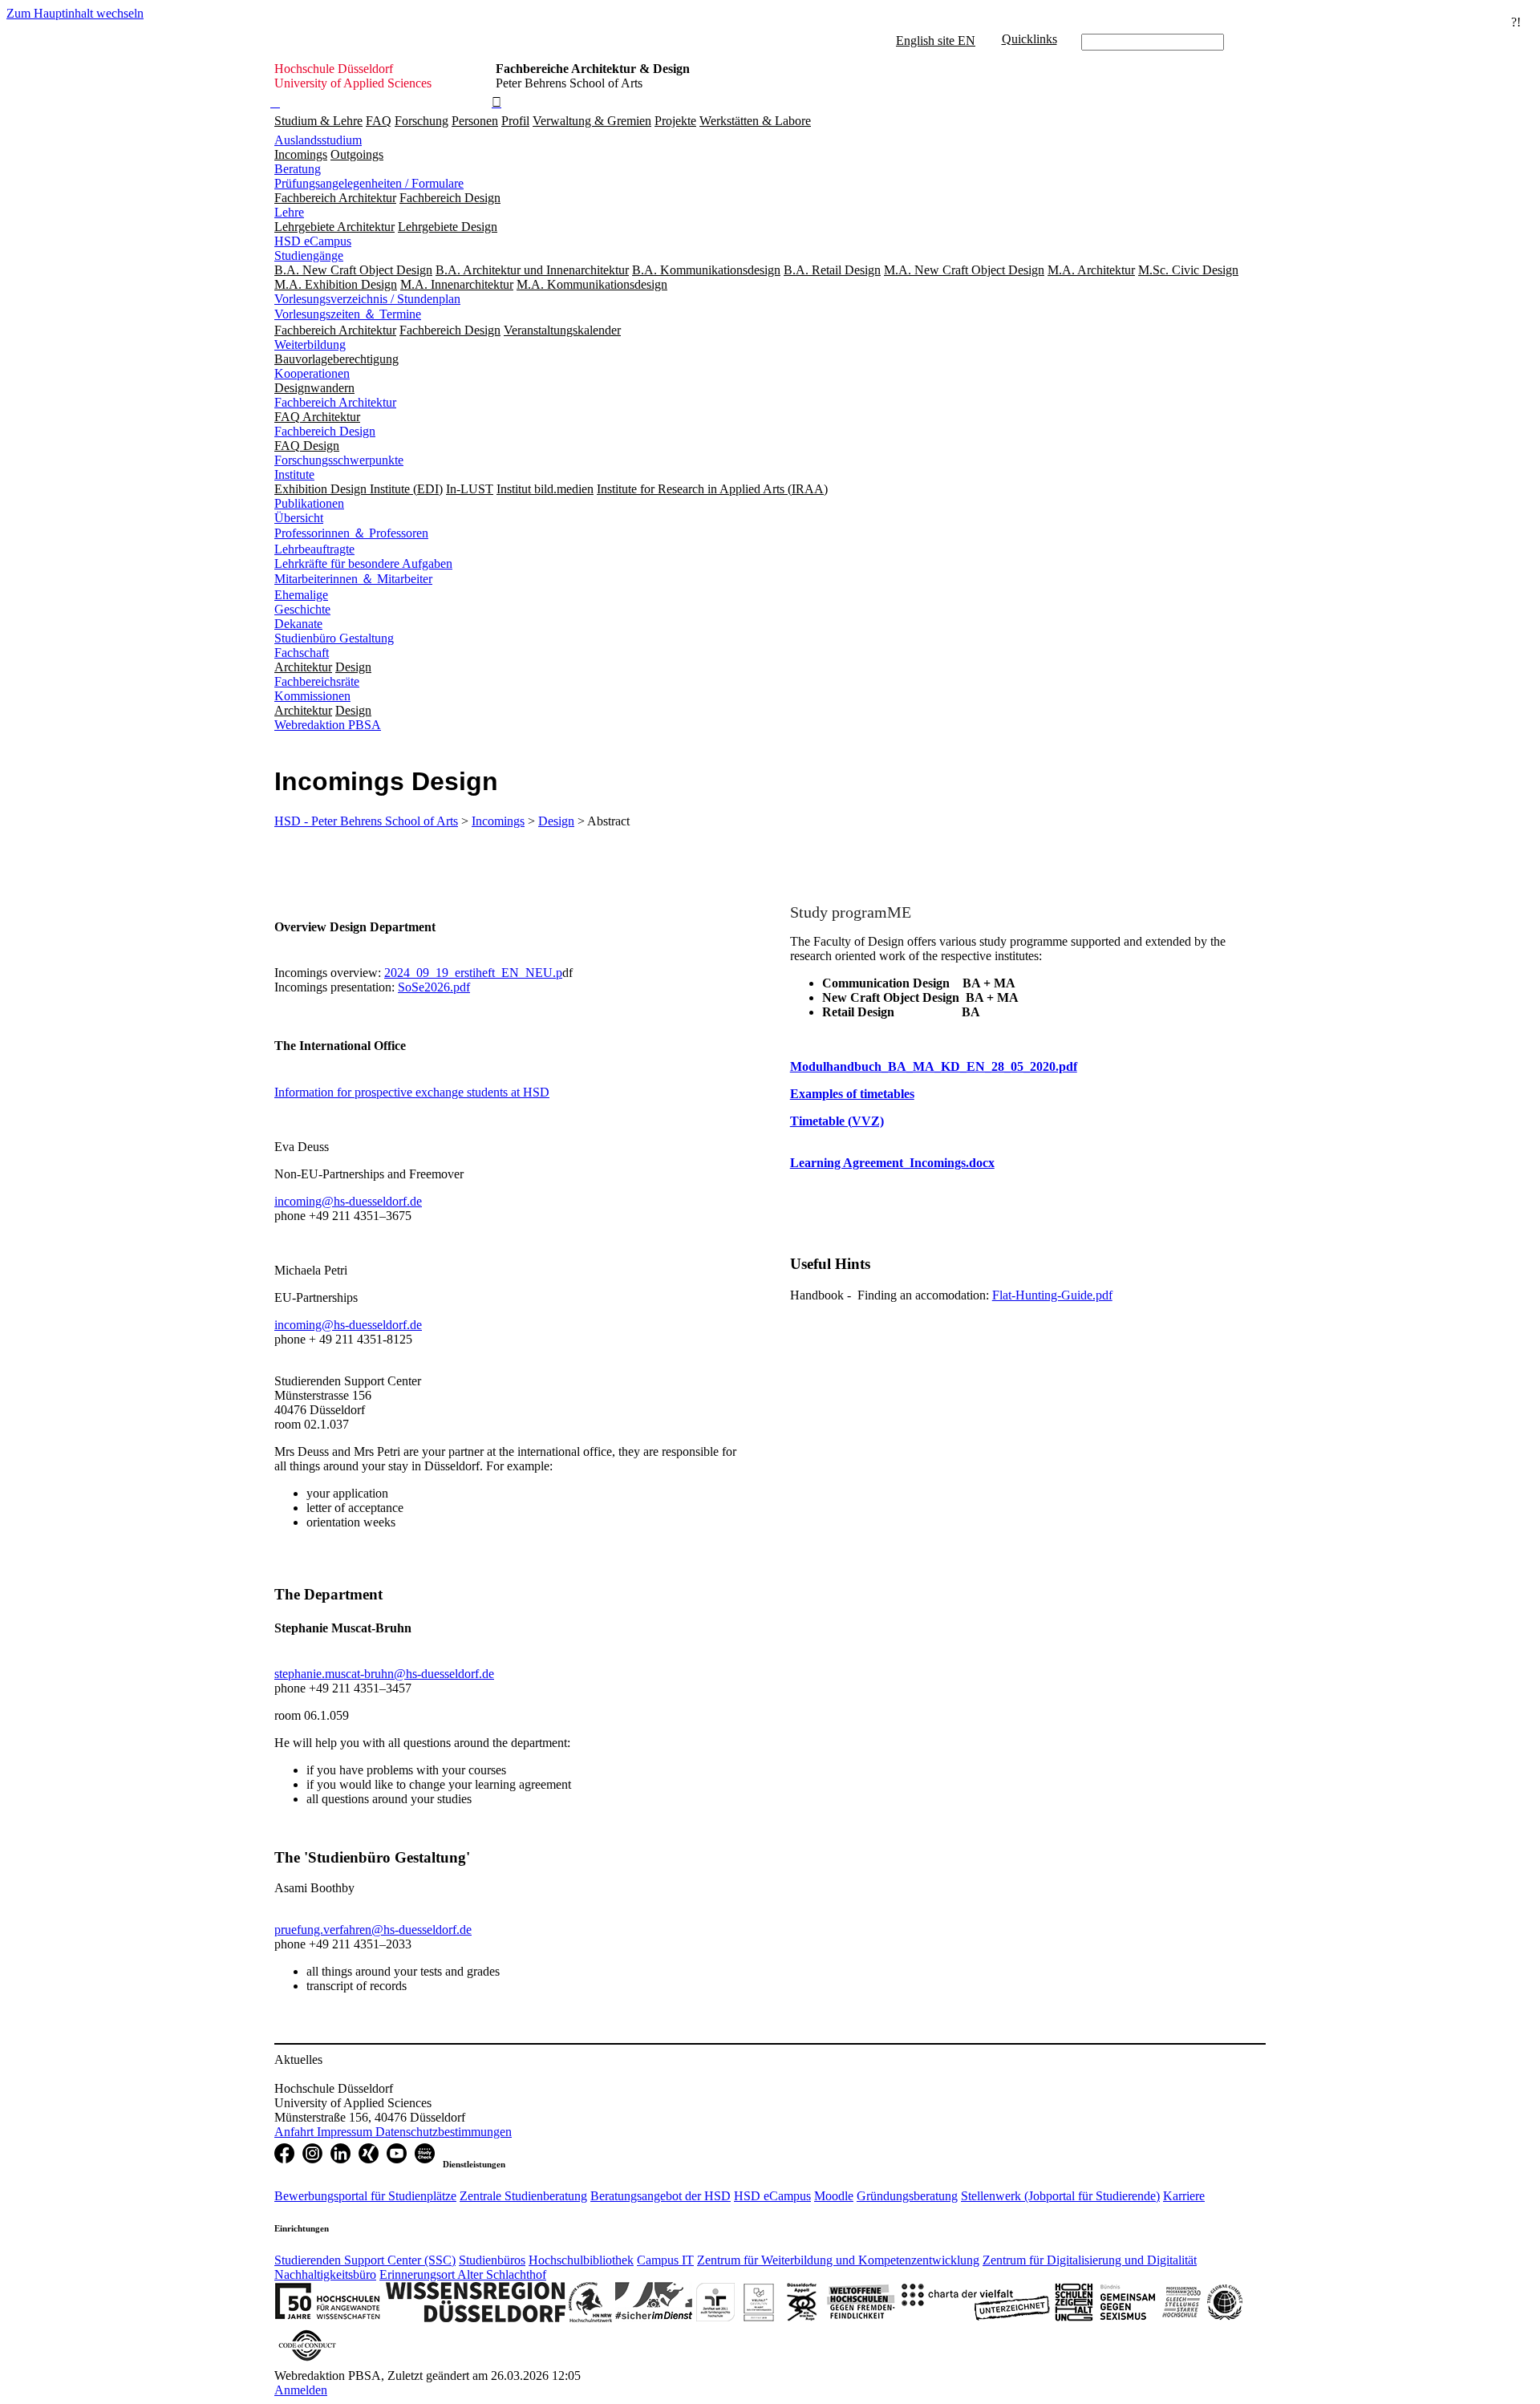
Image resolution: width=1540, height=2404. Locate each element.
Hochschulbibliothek (581, 2260)
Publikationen (309, 503)
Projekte (675, 121)
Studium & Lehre (318, 121)
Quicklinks (1029, 39)
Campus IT (665, 2260)
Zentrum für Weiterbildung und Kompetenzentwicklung (838, 2260)
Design (556, 821)
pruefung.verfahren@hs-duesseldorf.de (373, 1930)
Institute (294, 474)
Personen (475, 121)
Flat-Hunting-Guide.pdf (1052, 1295)
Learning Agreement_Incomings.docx (892, 1163)
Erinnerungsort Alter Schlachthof (463, 2274)
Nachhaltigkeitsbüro (325, 2274)
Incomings (498, 821)
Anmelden (301, 2390)
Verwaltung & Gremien (592, 121)
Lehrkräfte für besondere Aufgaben (363, 564)
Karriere (1184, 2196)
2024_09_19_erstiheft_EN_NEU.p (473, 973)
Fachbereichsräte (317, 681)
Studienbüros (492, 2260)
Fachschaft (302, 653)
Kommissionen (312, 696)
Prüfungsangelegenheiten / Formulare (369, 183)
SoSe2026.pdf (434, 987)
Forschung (421, 121)
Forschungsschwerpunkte (339, 460)
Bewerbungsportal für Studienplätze (365, 2196)
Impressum (346, 2132)
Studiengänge (309, 255)
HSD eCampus (313, 241)
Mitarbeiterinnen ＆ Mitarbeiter (353, 579)
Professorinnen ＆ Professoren (351, 533)
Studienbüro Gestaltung (334, 638)
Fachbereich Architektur (335, 402)
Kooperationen (312, 373)
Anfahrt (296, 2132)
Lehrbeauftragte (314, 549)
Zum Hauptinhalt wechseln (75, 13)
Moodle (834, 2196)
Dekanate (298, 624)
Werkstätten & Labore (755, 121)
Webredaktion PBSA (328, 725)
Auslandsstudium (318, 140)
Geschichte (302, 609)
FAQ (379, 121)
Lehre (289, 212)
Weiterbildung (310, 345)
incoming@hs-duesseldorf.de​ (348, 1201)
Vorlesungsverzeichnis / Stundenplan (367, 299)
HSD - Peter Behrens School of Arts (366, 821)
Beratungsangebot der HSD (661, 2196)
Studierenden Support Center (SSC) (365, 2260)
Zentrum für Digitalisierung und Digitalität (1090, 2260)
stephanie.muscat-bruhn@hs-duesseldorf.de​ (384, 1674)
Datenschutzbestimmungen (444, 2132)
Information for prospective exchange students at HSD (412, 1092)
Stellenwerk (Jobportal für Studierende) (1060, 2196)
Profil (515, 121)
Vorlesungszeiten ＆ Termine (348, 314)
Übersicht (299, 518)
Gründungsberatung (907, 2196)
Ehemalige (301, 595)
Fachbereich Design (325, 431)
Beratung (298, 169)
